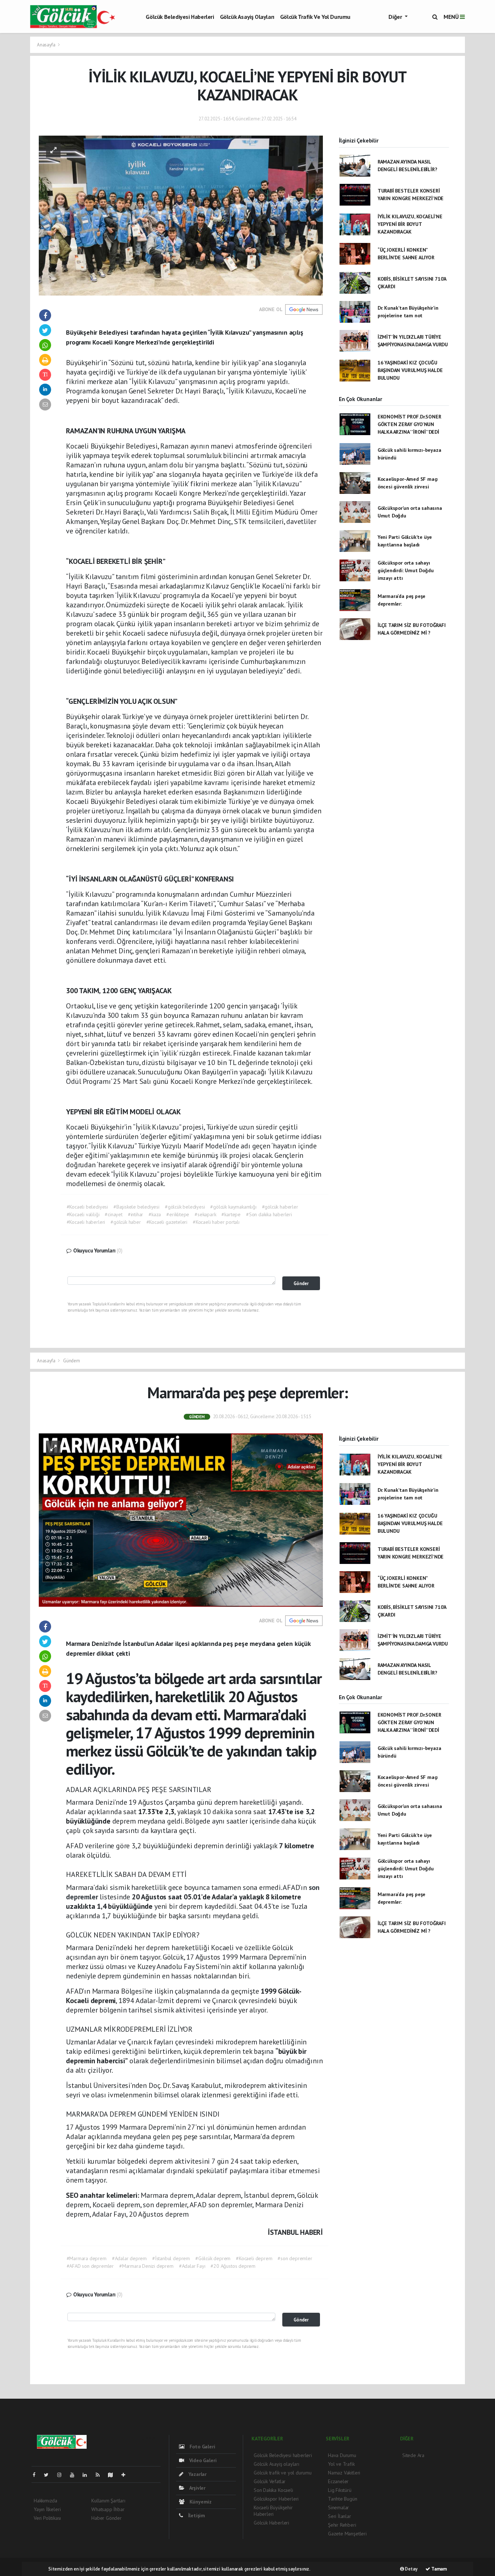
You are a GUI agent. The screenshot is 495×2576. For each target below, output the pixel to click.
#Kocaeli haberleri (86, 1222)
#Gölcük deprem (213, 2258)
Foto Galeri (202, 2447)
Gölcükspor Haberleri (276, 2499)
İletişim (196, 2515)
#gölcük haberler (280, 1207)
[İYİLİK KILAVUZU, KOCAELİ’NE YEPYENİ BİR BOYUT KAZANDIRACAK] (181, 215)
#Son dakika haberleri (269, 1214)
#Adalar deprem (129, 2258)
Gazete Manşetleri (347, 2534)
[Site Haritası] (113, 2475)
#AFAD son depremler (90, 2266)
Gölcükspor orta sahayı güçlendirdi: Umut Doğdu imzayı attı (406, 570)
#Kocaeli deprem (254, 2258)
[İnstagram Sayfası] (62, 2475)
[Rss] (101, 2475)
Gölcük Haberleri (271, 2523)
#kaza (155, 1214)
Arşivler (197, 2488)
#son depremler (295, 2258)
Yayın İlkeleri (47, 2509)
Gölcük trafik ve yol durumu (315, 17)
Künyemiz (200, 2502)
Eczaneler (338, 2481)
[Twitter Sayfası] (49, 2475)
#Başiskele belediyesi (136, 1207)
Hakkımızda (45, 2501)
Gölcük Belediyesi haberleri (180, 17)
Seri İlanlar (340, 2516)
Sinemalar (338, 2507)
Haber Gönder (107, 2518)
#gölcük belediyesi (185, 1207)
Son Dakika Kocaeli (273, 2490)
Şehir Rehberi (342, 2525)
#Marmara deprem (87, 2258)
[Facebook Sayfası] (37, 2475)
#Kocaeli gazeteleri (167, 1222)
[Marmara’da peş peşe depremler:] (181, 1519)
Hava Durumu (342, 2455)
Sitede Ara (413, 2455)
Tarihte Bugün (343, 2499)
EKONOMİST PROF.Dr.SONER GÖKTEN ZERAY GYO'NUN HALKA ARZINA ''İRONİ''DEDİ (409, 424)
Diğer (396, 17)
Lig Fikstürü (340, 2490)
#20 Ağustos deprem (233, 2266)
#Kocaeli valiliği (83, 1214)
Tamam (438, 2569)
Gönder (301, 1283)
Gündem (72, 1361)
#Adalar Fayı (192, 2266)
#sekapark (205, 1214)
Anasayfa (47, 45)
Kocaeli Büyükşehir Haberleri (273, 2511)
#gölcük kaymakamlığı (233, 1207)
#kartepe (231, 1214)
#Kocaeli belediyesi (87, 1207)
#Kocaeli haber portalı (216, 1222)
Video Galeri (202, 2460)
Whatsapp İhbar (108, 2509)
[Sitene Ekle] (126, 2475)
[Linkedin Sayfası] (88, 2475)
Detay (411, 2569)
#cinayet (113, 1214)
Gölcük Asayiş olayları (247, 17)
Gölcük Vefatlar (270, 2481)
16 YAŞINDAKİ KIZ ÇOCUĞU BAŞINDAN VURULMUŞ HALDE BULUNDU (410, 370)
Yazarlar (197, 2474)
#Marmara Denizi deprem (146, 2266)
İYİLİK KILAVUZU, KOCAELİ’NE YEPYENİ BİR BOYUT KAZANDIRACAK (410, 224)
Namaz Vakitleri (344, 2473)
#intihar (136, 1214)
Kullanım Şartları (108, 2501)
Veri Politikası (47, 2518)
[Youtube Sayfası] (75, 2475)
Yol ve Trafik (341, 2464)
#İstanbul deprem (171, 2258)
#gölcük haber (126, 1222)
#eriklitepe (178, 1214)
